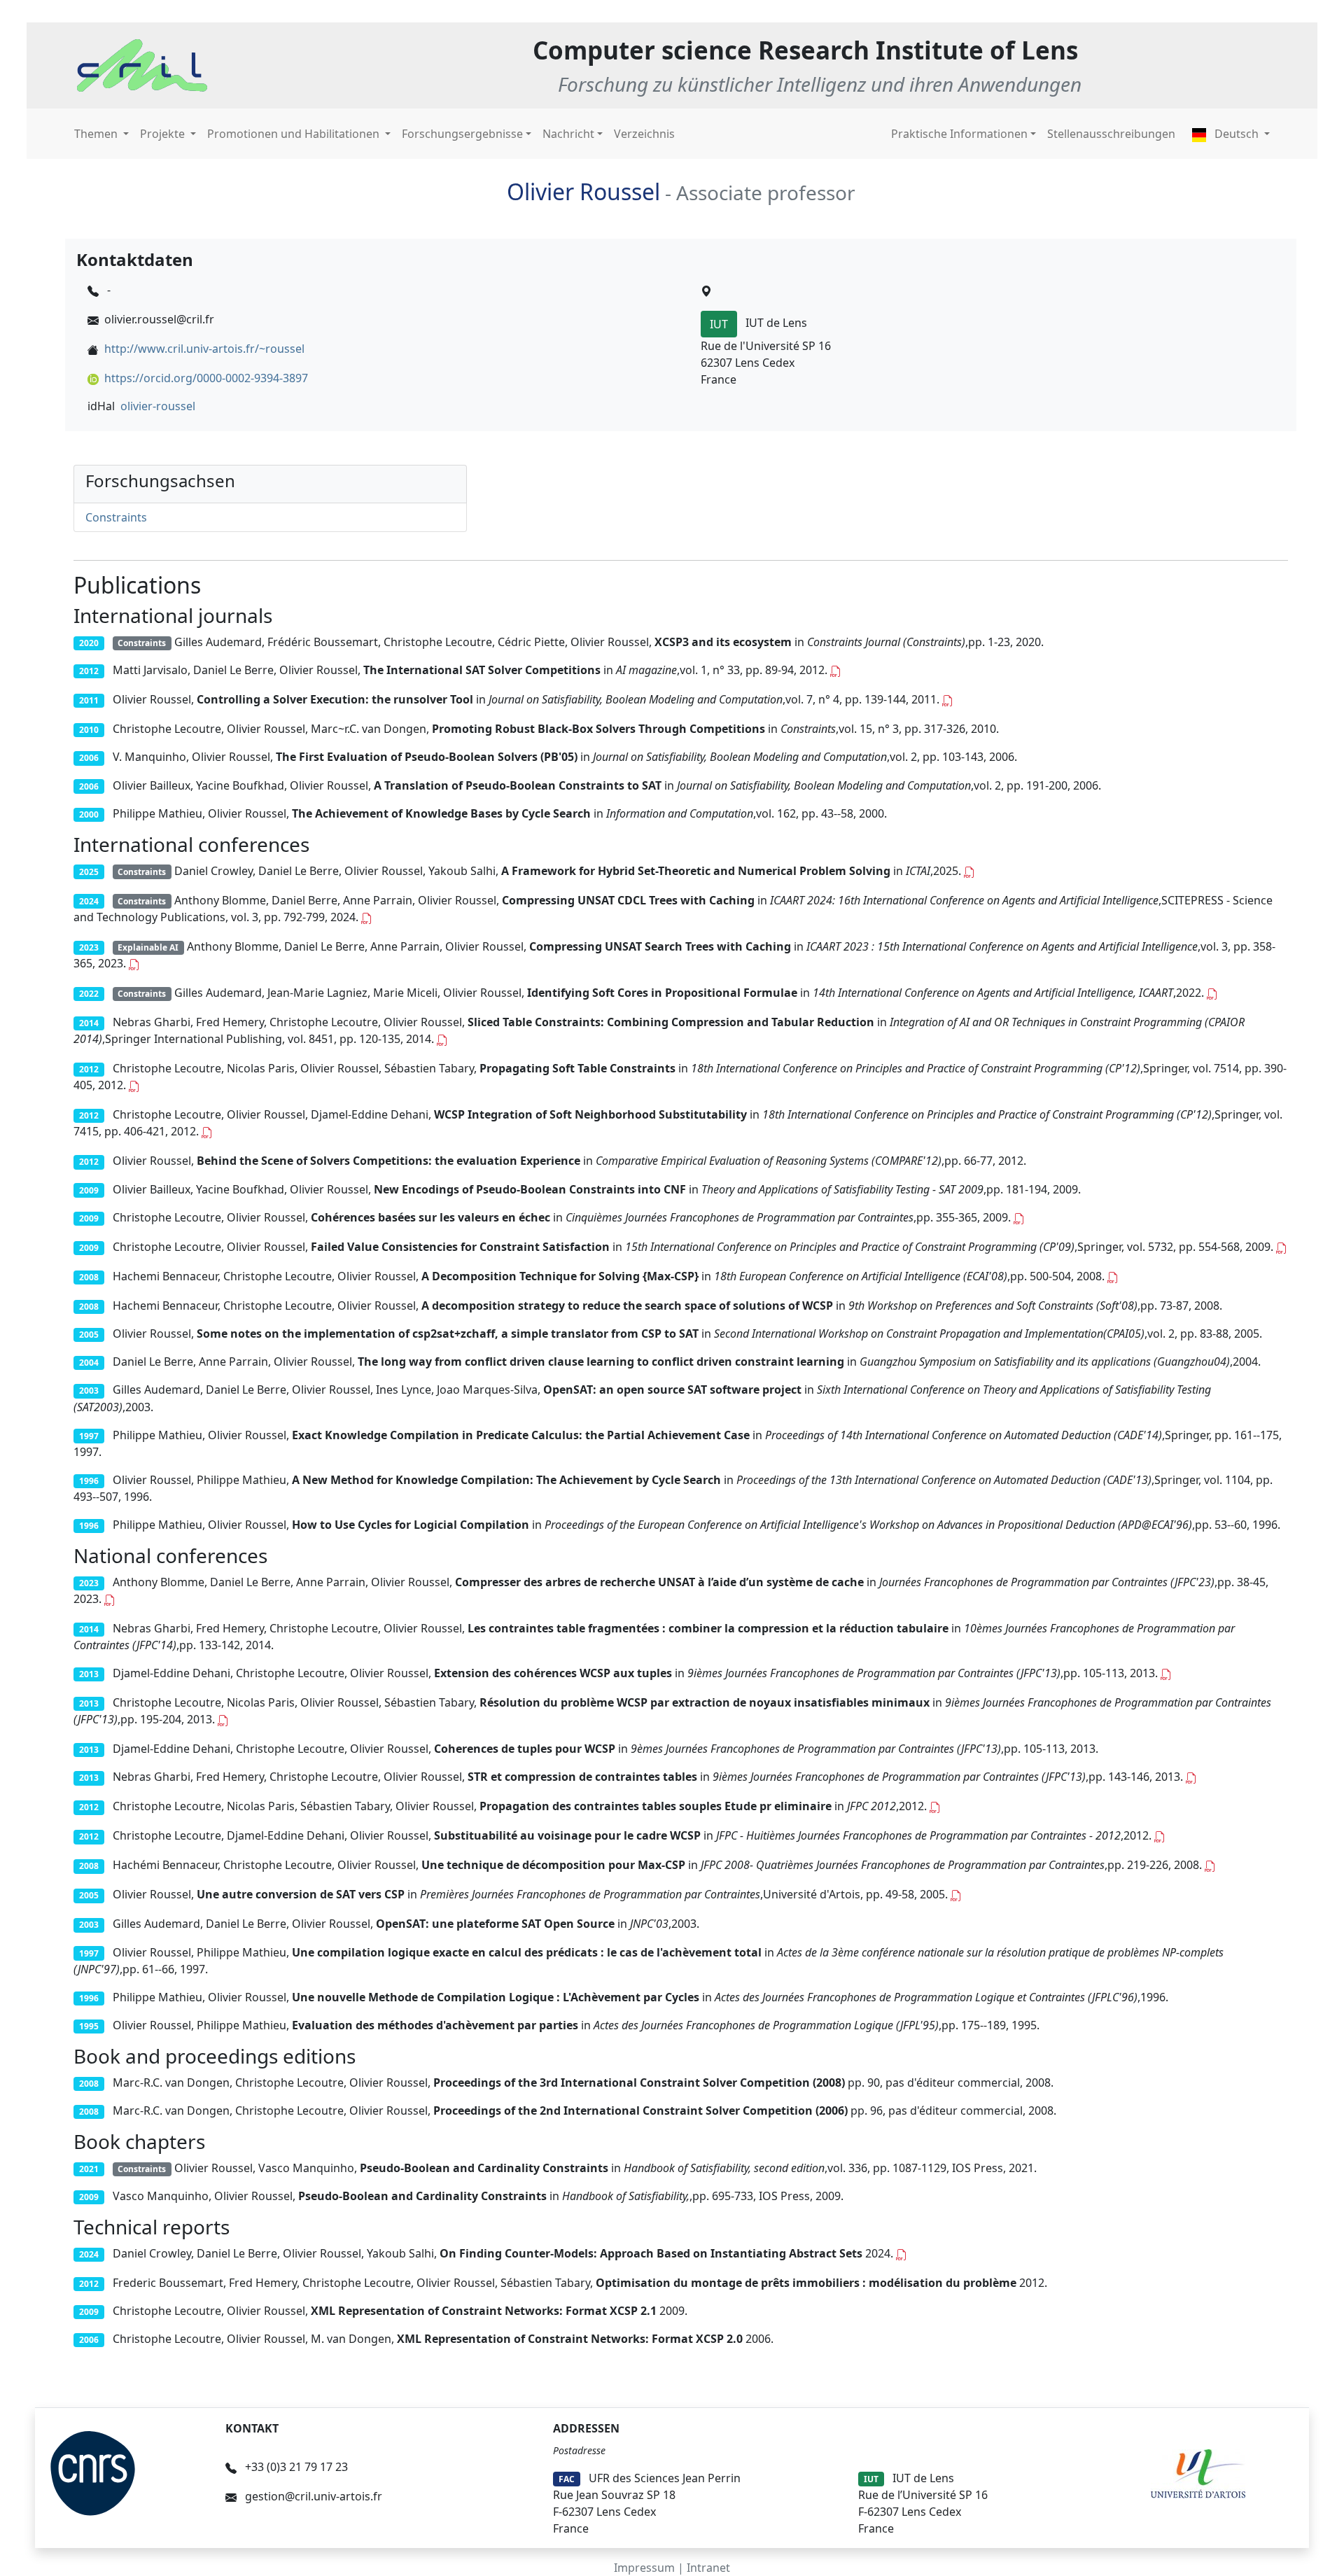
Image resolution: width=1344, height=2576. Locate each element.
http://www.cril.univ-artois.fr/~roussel (204, 349)
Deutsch (1237, 134)
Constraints (116, 517)
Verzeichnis (644, 134)
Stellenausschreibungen (1111, 134)
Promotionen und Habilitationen (295, 134)
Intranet (708, 2568)
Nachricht (568, 134)
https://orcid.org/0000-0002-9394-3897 (206, 378)
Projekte (164, 134)
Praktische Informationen (959, 134)
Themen (97, 134)
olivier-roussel (158, 406)
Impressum (644, 2568)
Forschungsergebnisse (462, 134)
